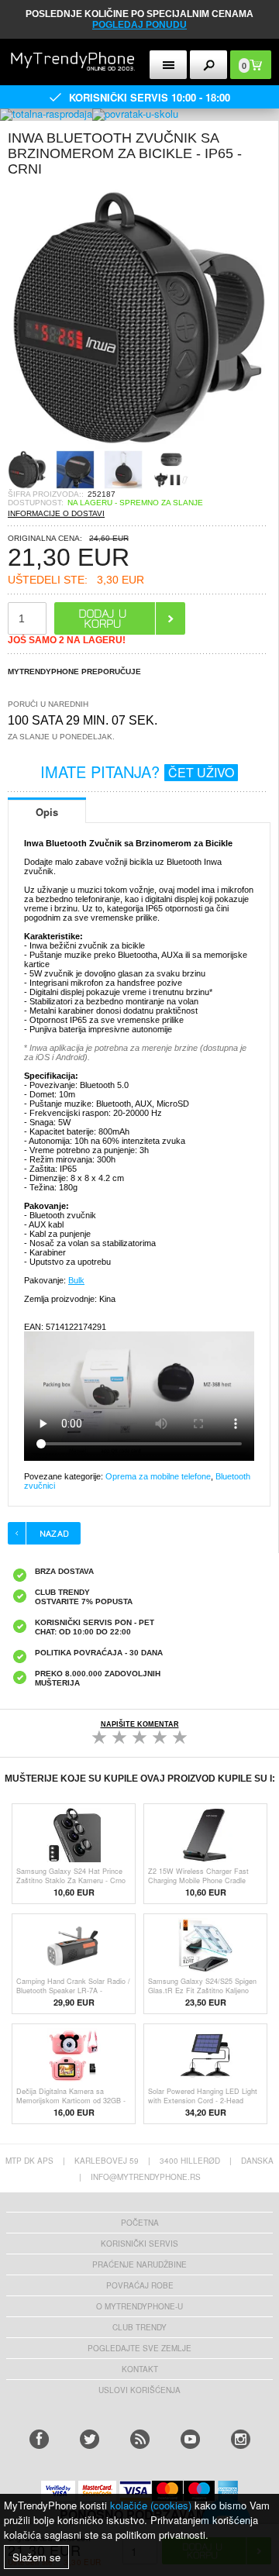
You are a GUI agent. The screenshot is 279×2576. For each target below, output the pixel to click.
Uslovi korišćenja (139, 2390)
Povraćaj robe (140, 2285)
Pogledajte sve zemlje (139, 2348)
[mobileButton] (209, 65)
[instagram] (241, 2439)
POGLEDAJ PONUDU (139, 25)
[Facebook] (39, 2439)
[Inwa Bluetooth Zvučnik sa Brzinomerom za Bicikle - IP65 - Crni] (139, 445)
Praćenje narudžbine (139, 2264)
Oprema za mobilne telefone (158, 1476)
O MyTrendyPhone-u (139, 2306)
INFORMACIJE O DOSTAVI (56, 513)
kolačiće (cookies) (151, 2505)
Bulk (76, 1280)
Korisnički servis (139, 2244)
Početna (140, 2223)
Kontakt (140, 2369)
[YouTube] (190, 2439)
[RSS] (140, 2439)
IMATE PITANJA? (137, 771)
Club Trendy (139, 2327)
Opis (47, 812)
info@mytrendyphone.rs (146, 2177)
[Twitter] (90, 2439)
